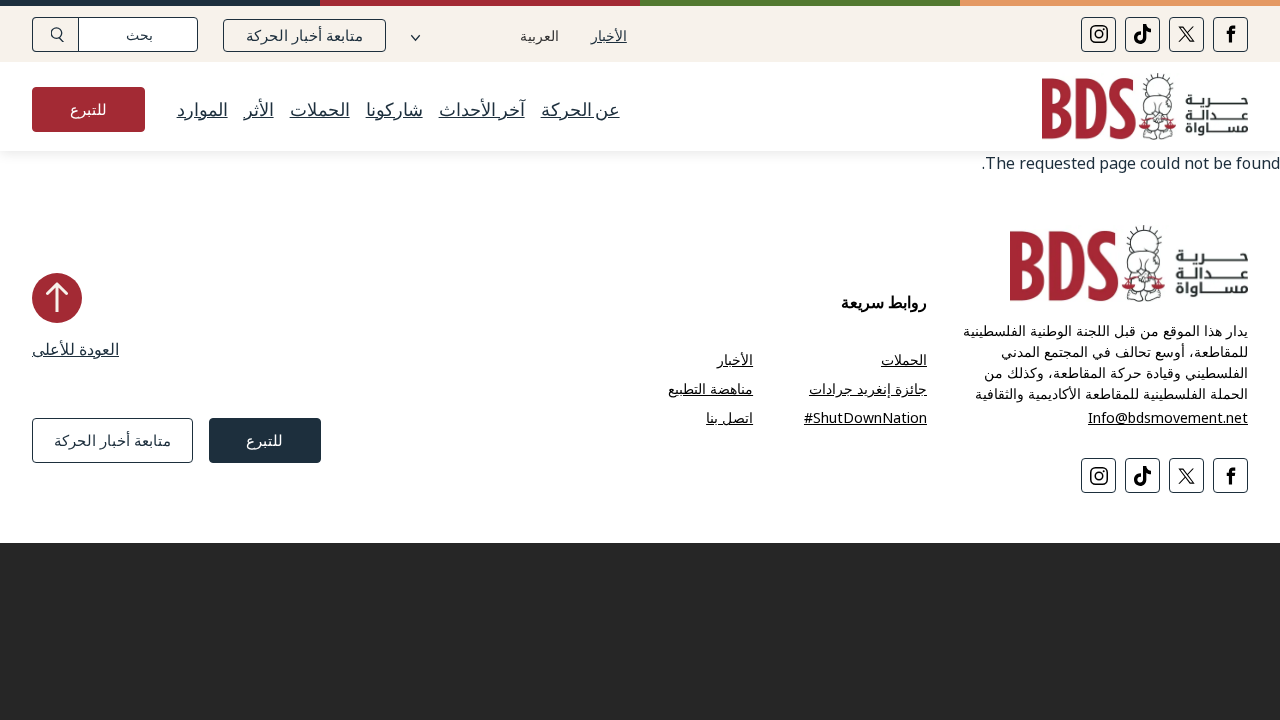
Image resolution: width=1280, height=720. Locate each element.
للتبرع (88, 109)
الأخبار (609, 35)
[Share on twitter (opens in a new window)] (1186, 34)
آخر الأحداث (482, 110)
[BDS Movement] (1137, 109)
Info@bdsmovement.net (1168, 417)
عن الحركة (580, 110)
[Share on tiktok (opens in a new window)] (1142, 34)
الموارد (202, 110)
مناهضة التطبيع (710, 388)
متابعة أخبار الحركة (304, 35)
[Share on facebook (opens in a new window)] (1230, 34)
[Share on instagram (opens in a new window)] (1098, 34)
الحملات (320, 110)
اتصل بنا (729, 417)
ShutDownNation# (865, 417)
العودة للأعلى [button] (75, 349)
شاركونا (394, 110)
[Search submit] (55, 34)
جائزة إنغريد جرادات (868, 388)
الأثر (259, 110)
